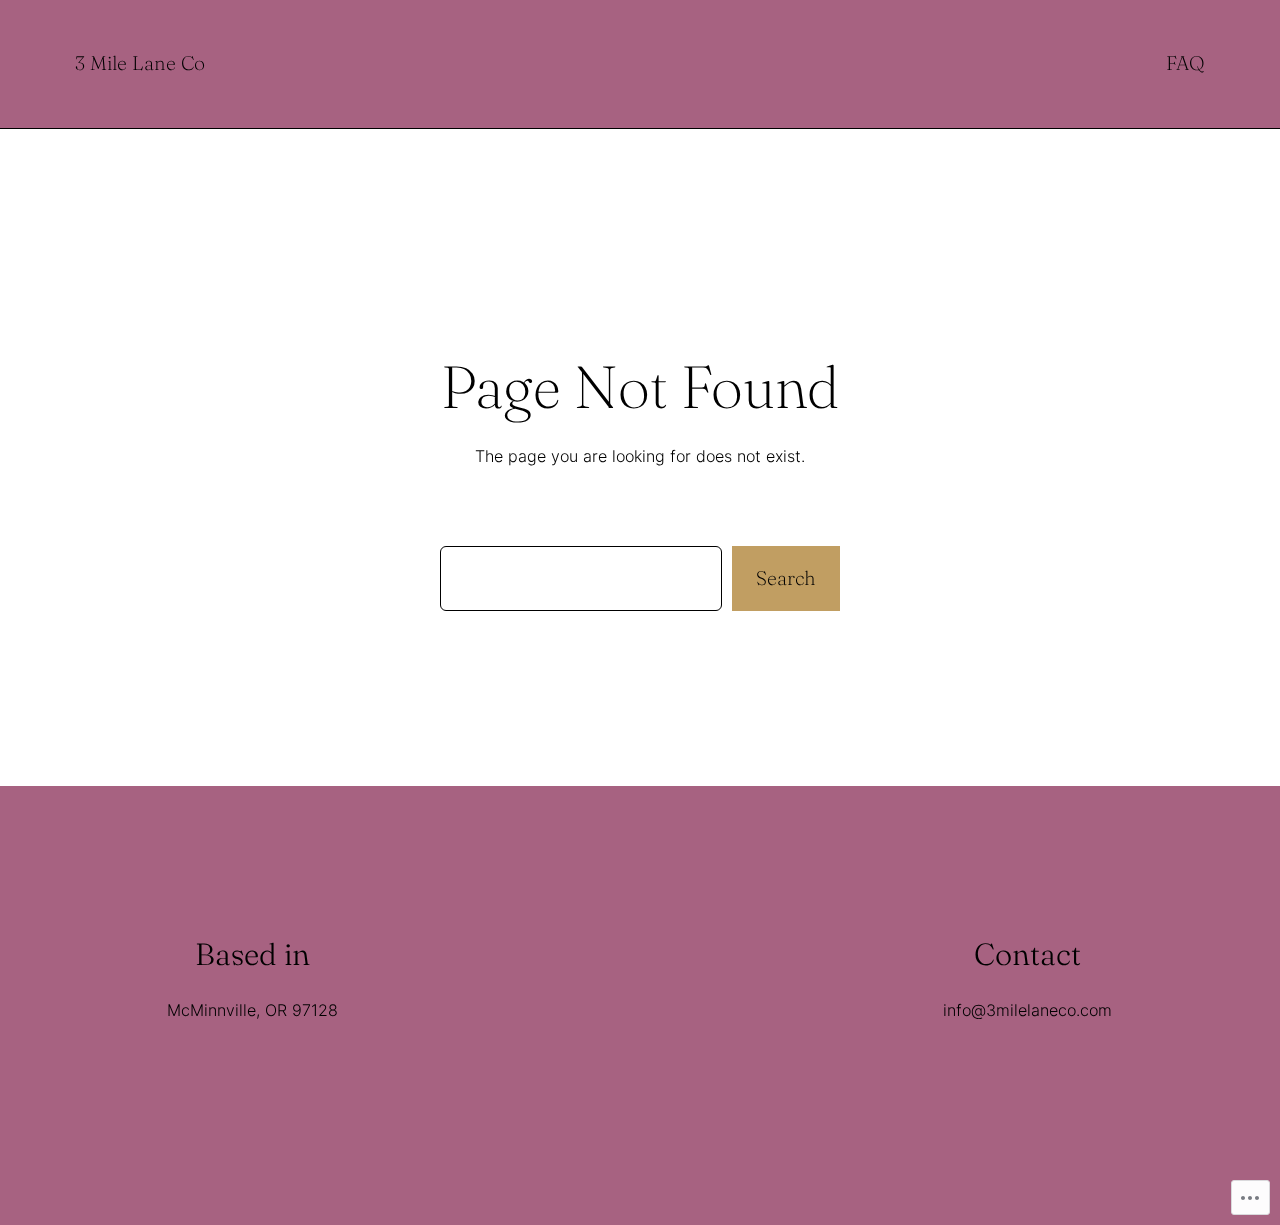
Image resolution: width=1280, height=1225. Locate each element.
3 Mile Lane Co (140, 63)
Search (786, 578)
